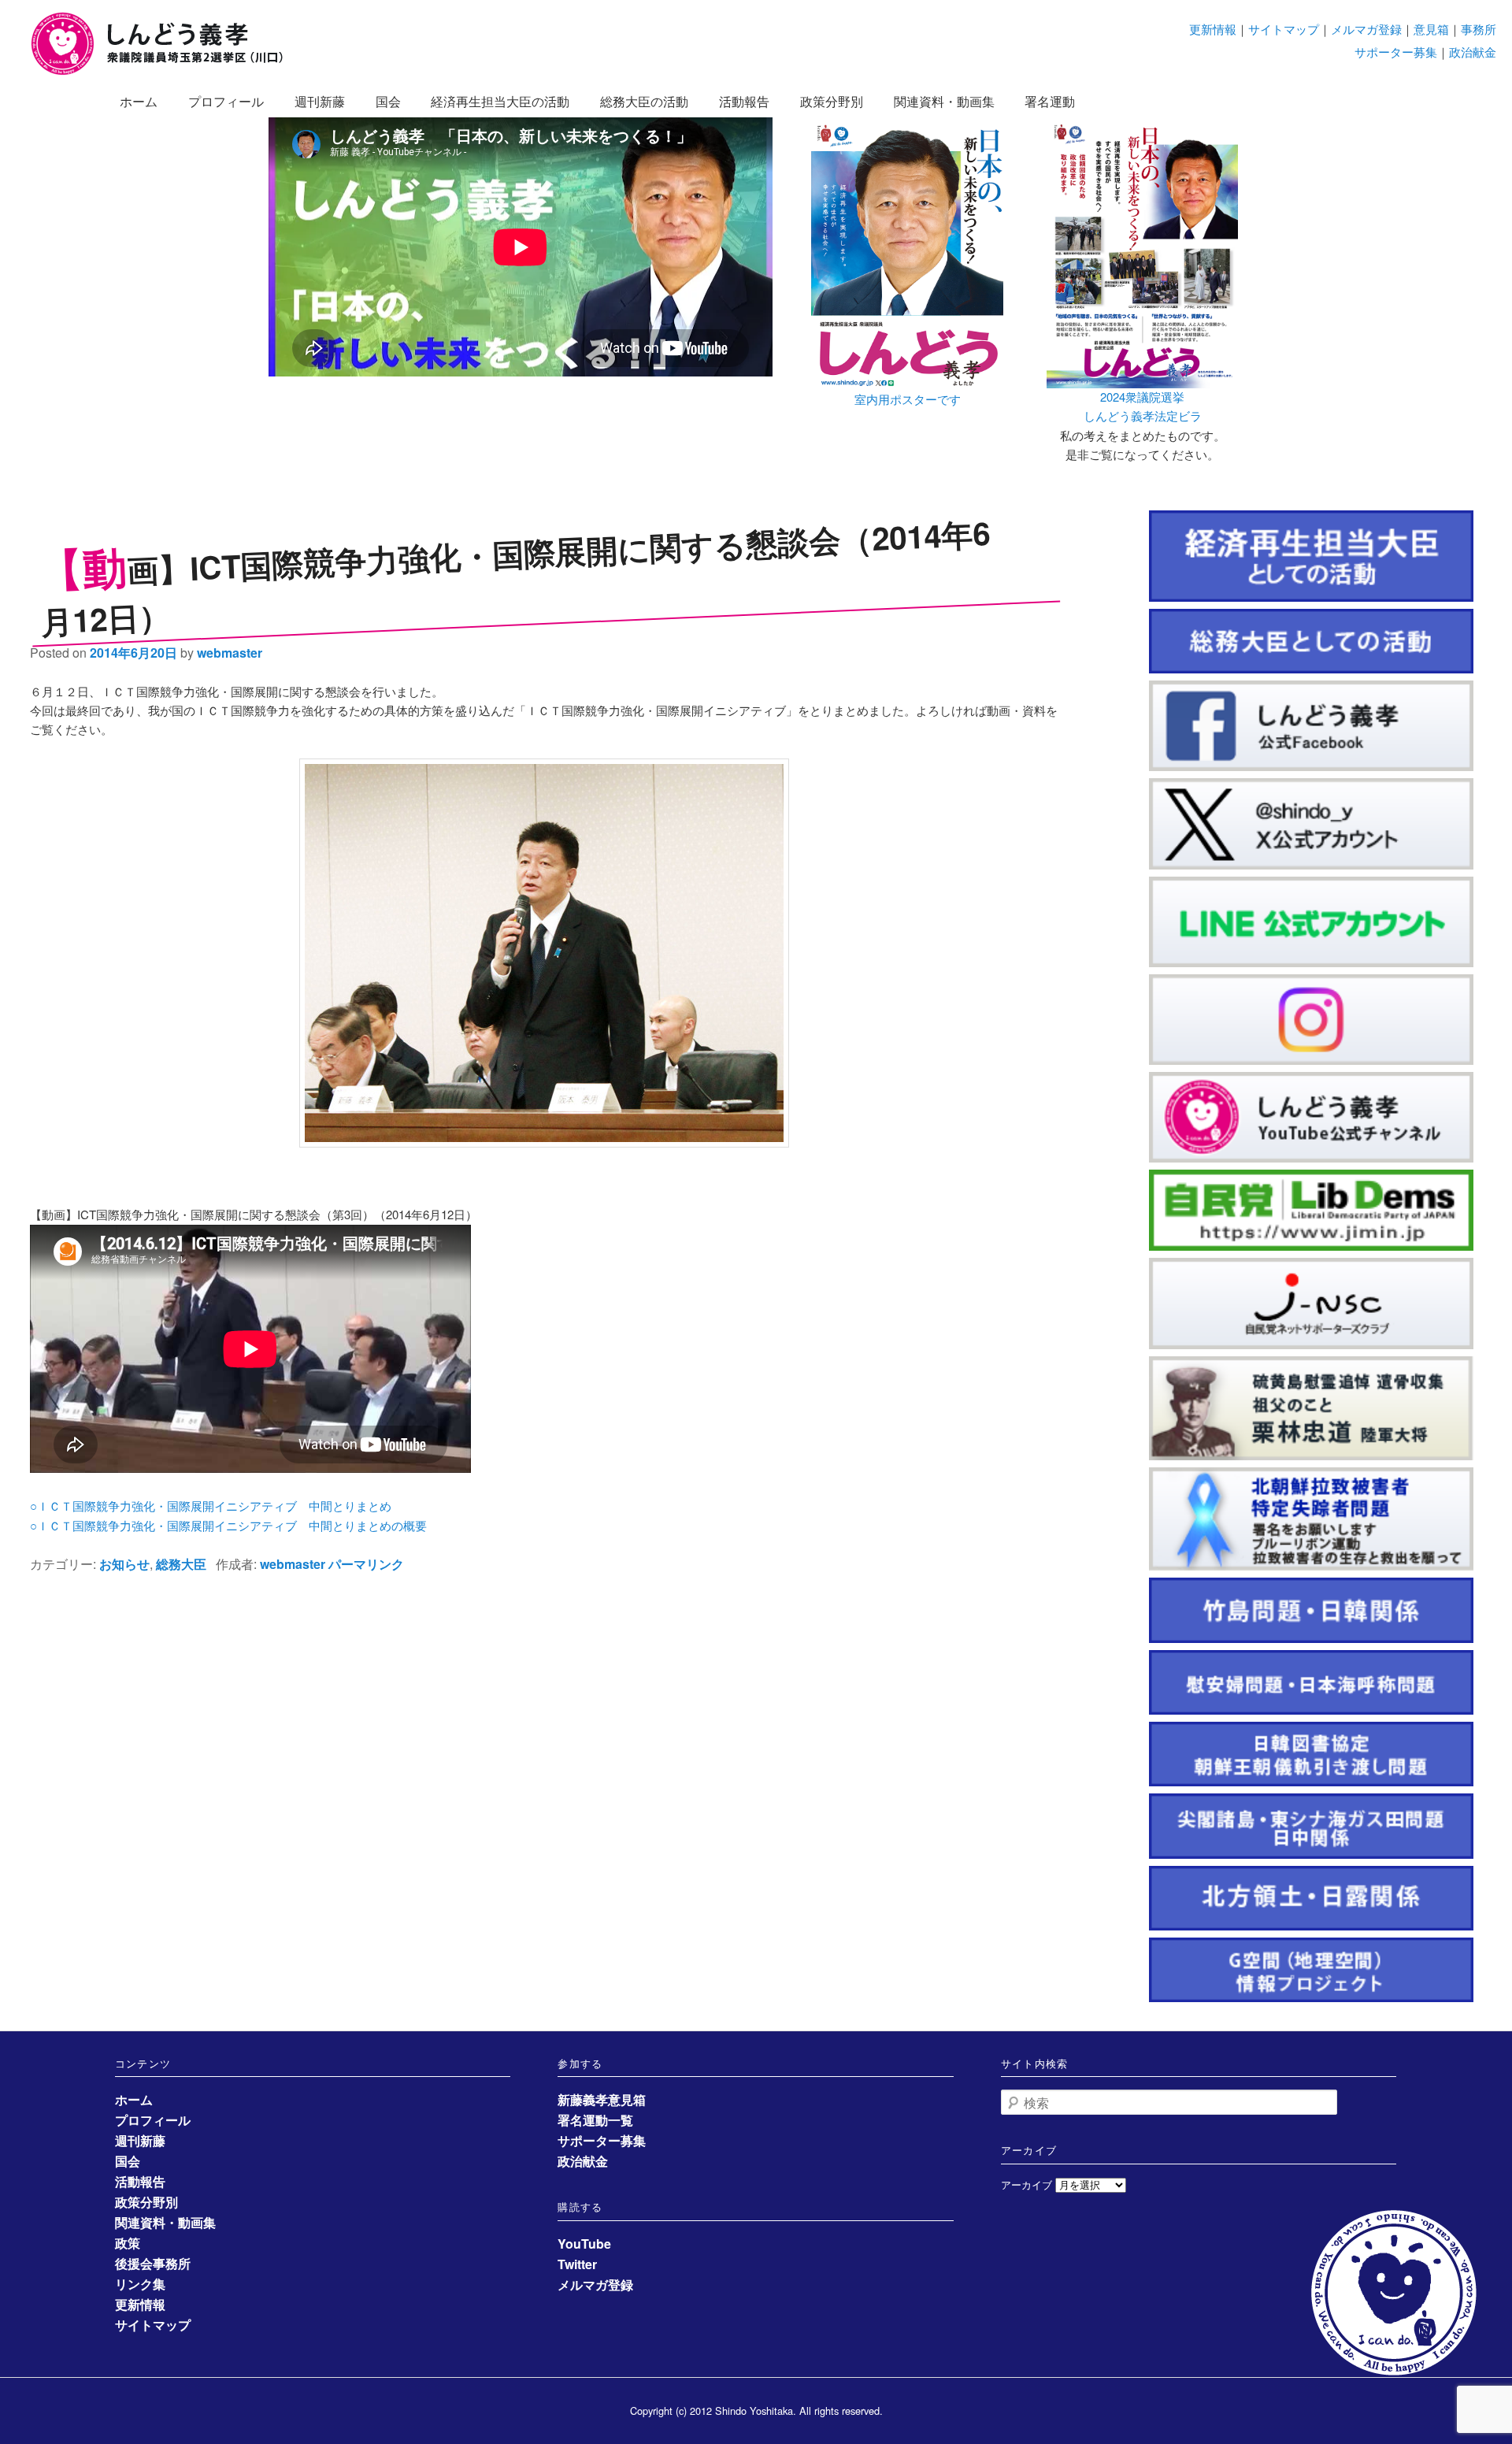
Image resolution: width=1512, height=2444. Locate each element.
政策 (128, 2243)
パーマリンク (366, 1564)
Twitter (577, 2264)
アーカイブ (1027, 2184)
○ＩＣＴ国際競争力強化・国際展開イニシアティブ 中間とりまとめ (211, 1506)
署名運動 (1050, 101)
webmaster (230, 653)
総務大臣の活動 (644, 101)
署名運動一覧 (595, 2120)
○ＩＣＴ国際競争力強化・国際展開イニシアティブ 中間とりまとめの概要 (228, 1525)
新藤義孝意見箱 (602, 2099)
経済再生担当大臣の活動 (500, 101)
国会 (388, 101)
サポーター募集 (1396, 52)
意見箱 (1431, 29)
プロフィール (226, 101)
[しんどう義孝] (165, 72)
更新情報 (1213, 29)
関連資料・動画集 (944, 101)
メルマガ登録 (1366, 29)
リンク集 (140, 2284)
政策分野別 (832, 101)
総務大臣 (181, 1564)
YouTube (584, 2244)
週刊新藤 (320, 101)
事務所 (1479, 29)
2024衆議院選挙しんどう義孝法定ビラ (1143, 406)
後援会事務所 (153, 2263)
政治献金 (1473, 52)
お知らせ (124, 1564)
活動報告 (744, 101)
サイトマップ (1284, 29)
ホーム (139, 101)
